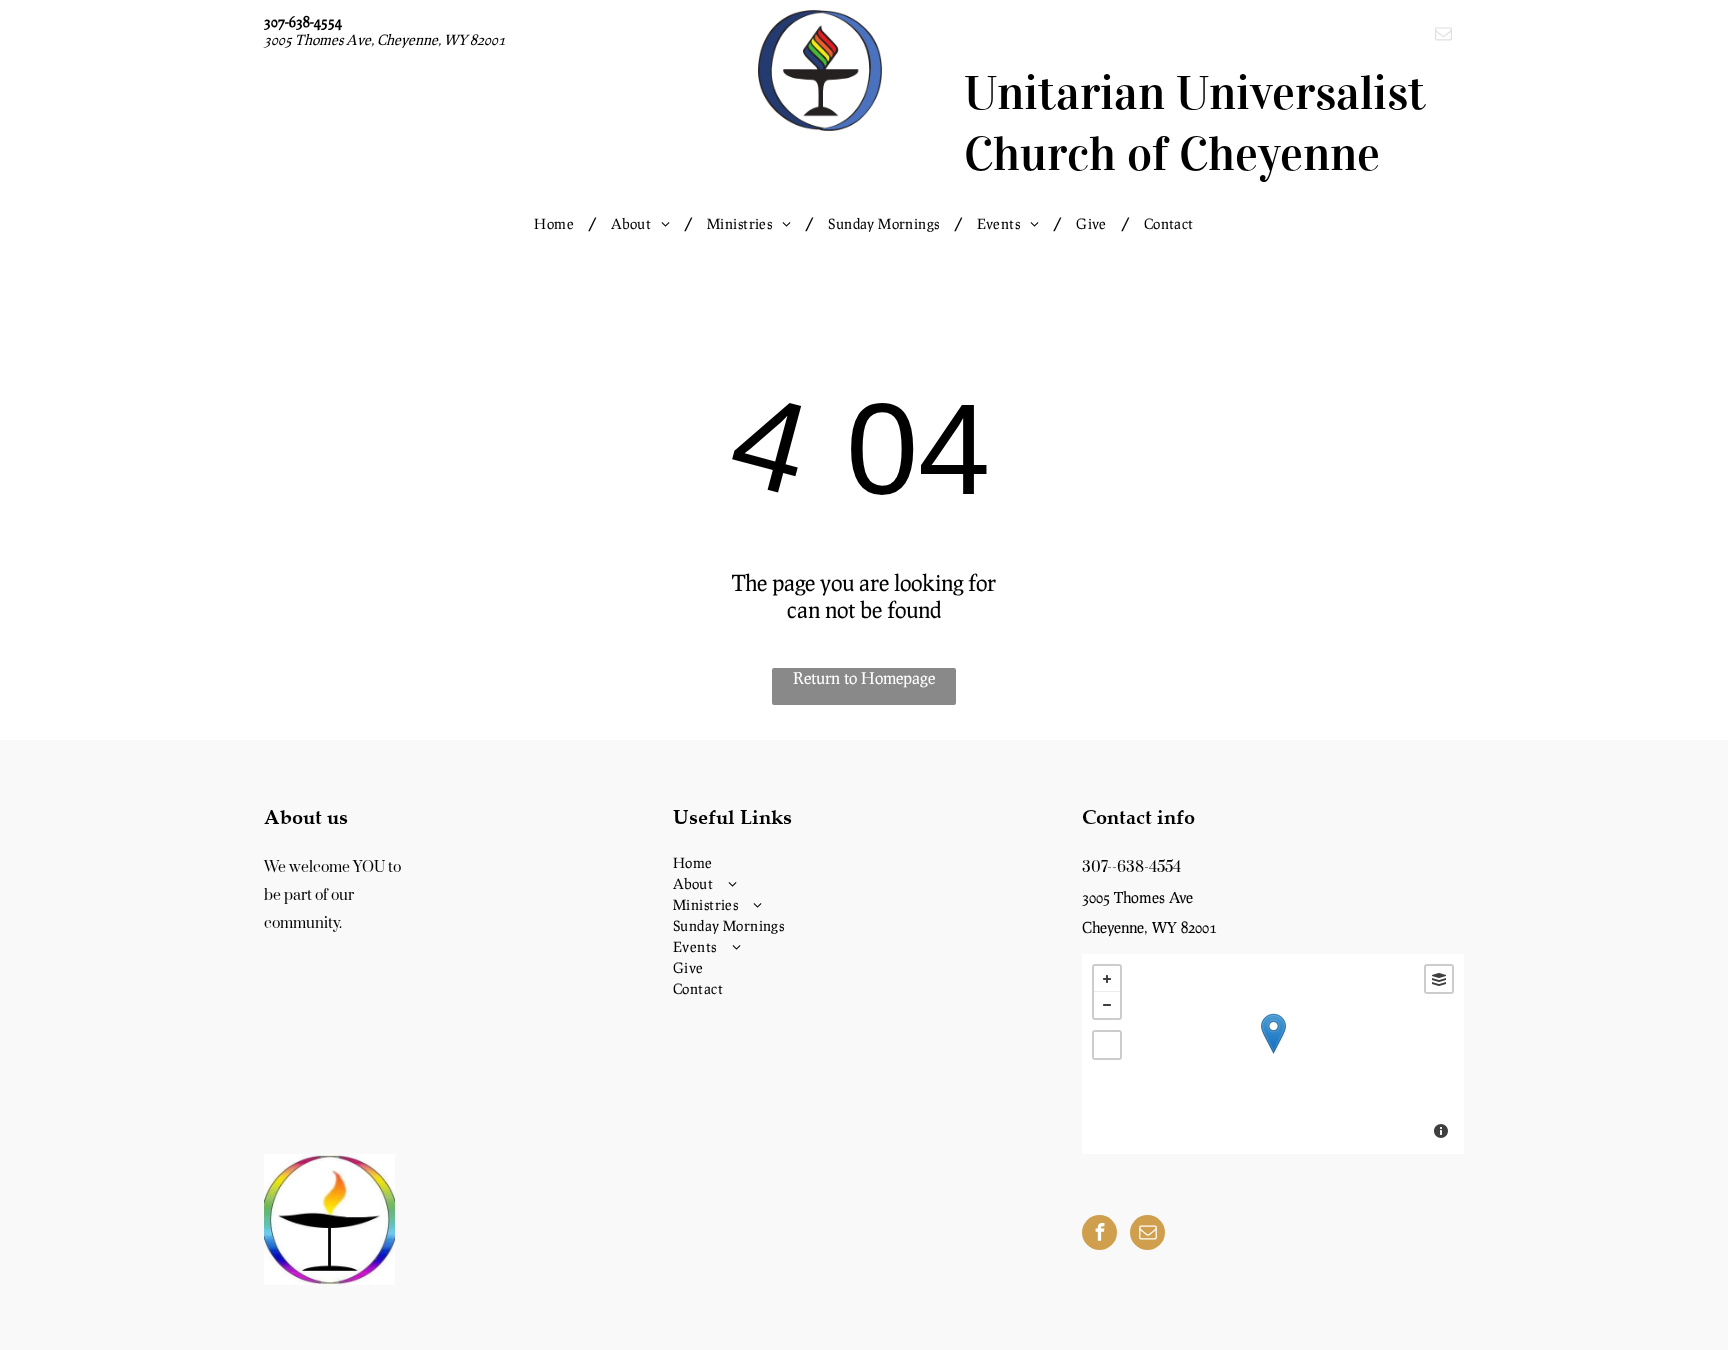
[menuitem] (557, 223)
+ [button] (1107, 979)
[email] (1443, 36)
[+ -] (1273, 1054)
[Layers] (1439, 979)
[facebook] (1099, 1235)
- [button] (1107, 1005)
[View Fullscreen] (1107, 1045)
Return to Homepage (864, 677)
